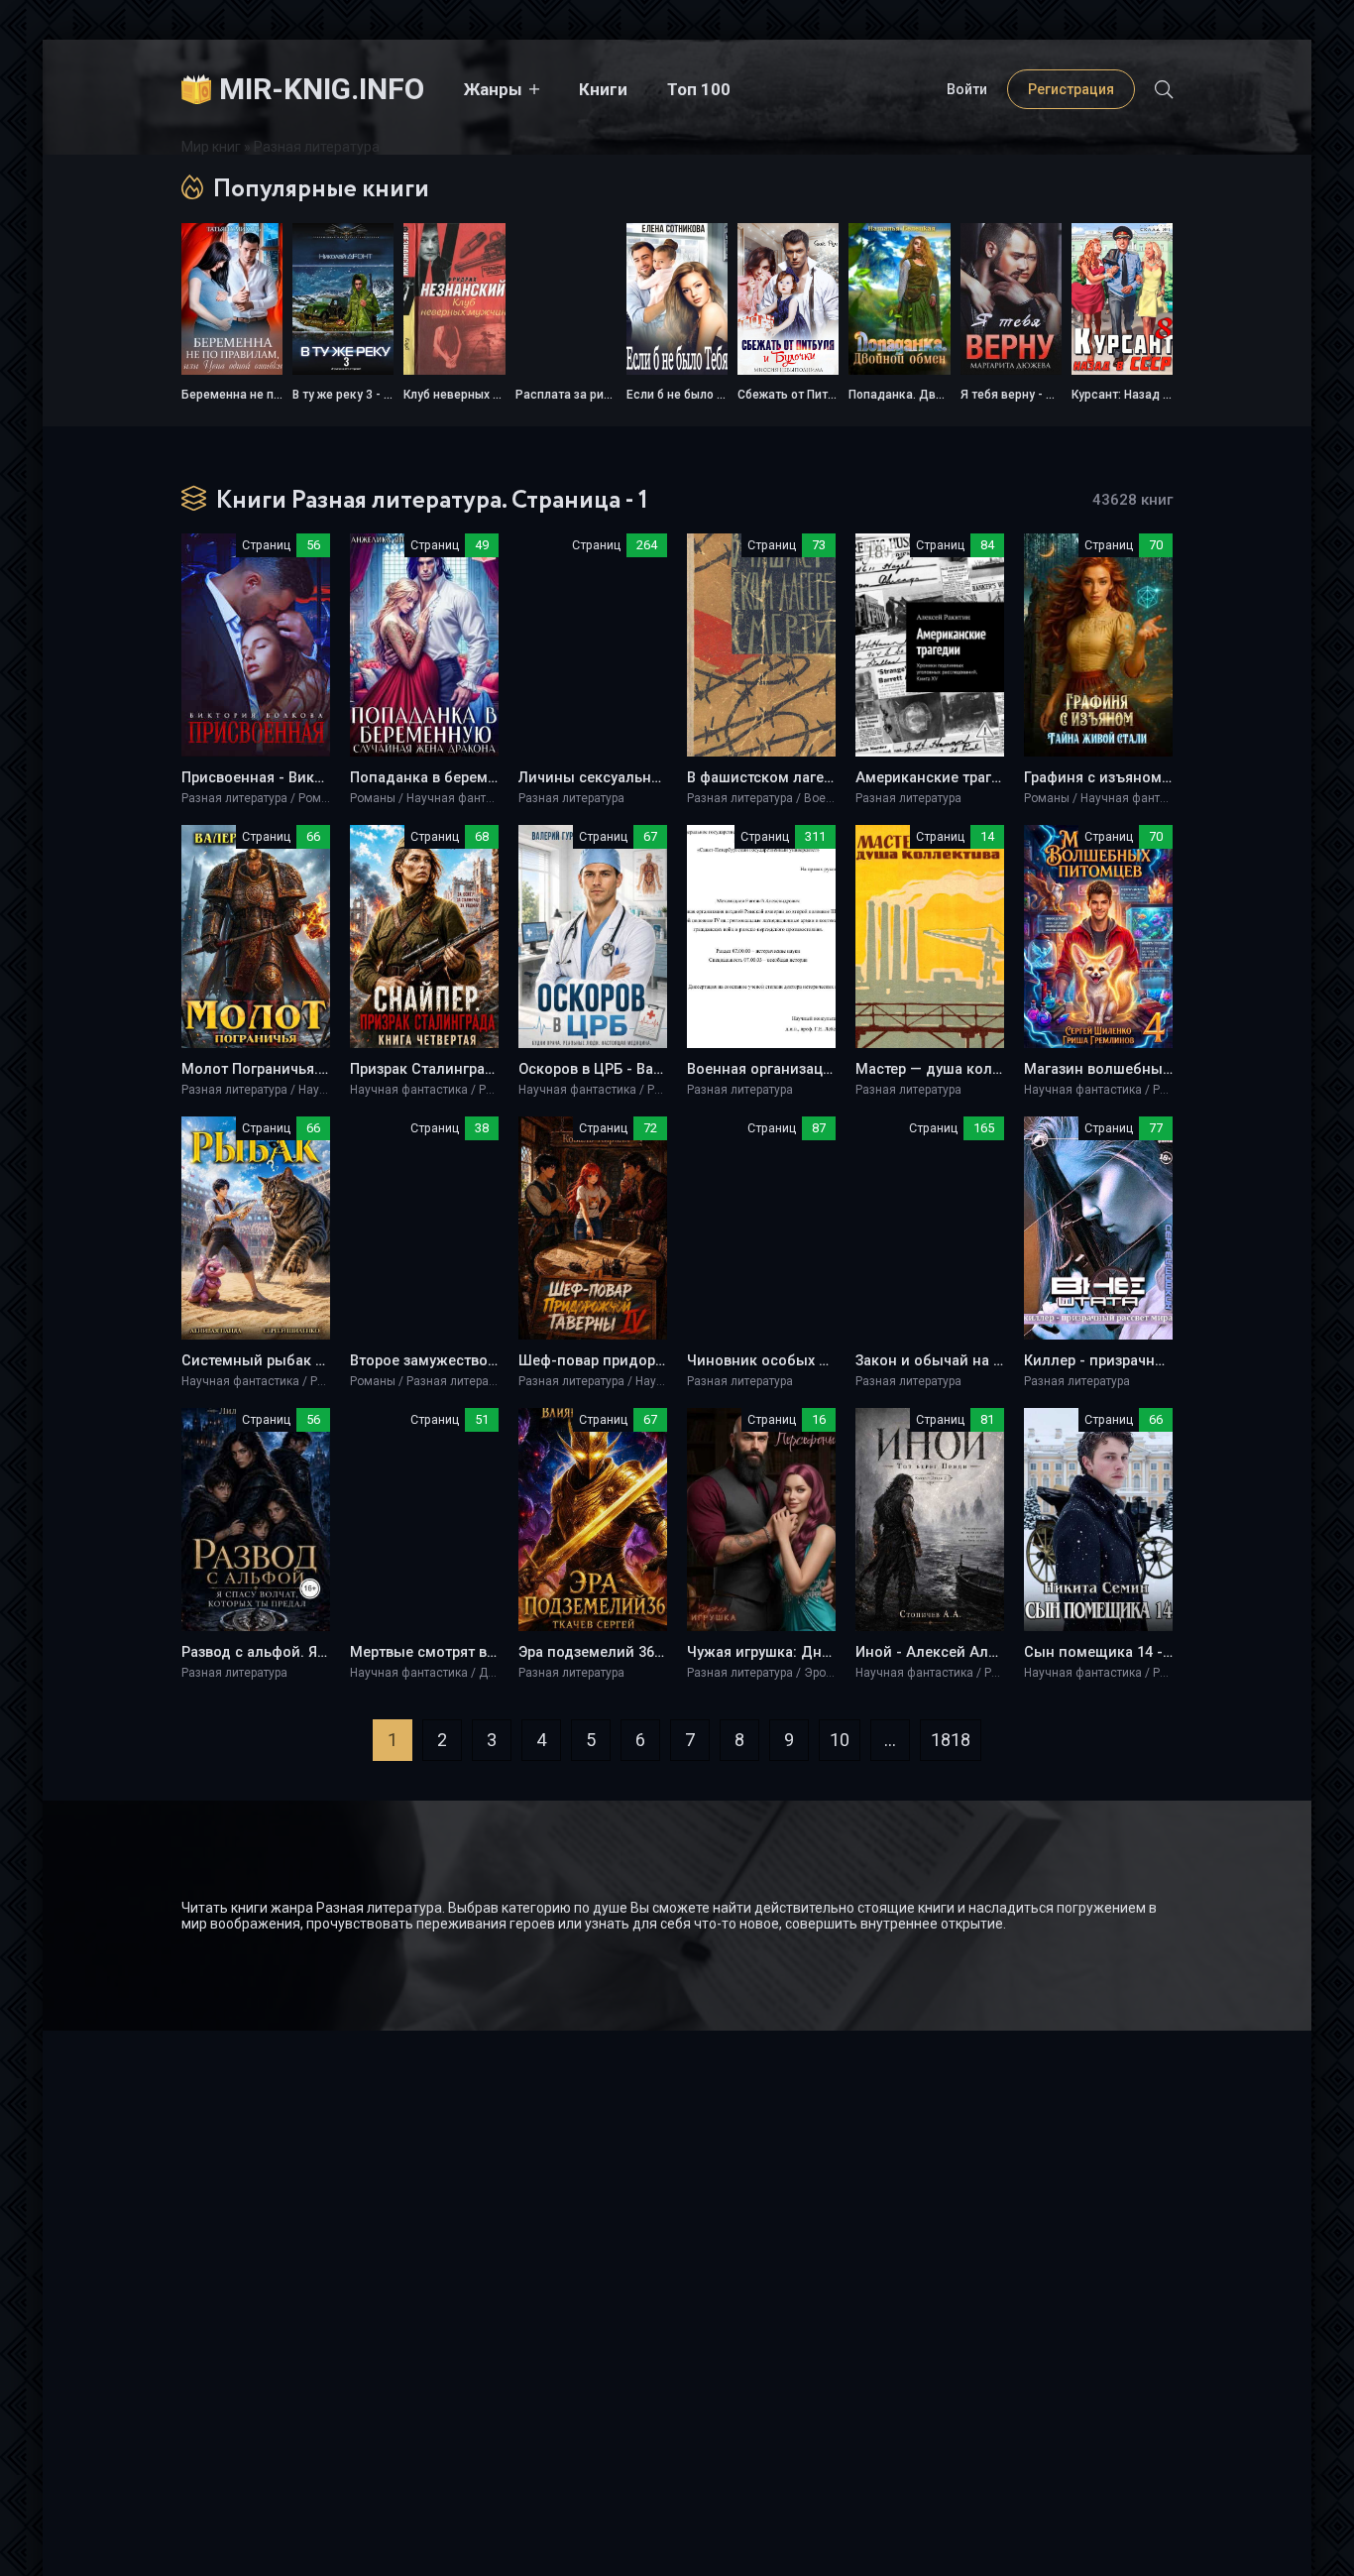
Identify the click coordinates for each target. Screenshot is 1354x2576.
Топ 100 (699, 89)
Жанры (493, 89)
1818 (951, 1740)
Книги (603, 89)
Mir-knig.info (322, 89)
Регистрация (1071, 89)
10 (840, 1740)
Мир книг (211, 147)
